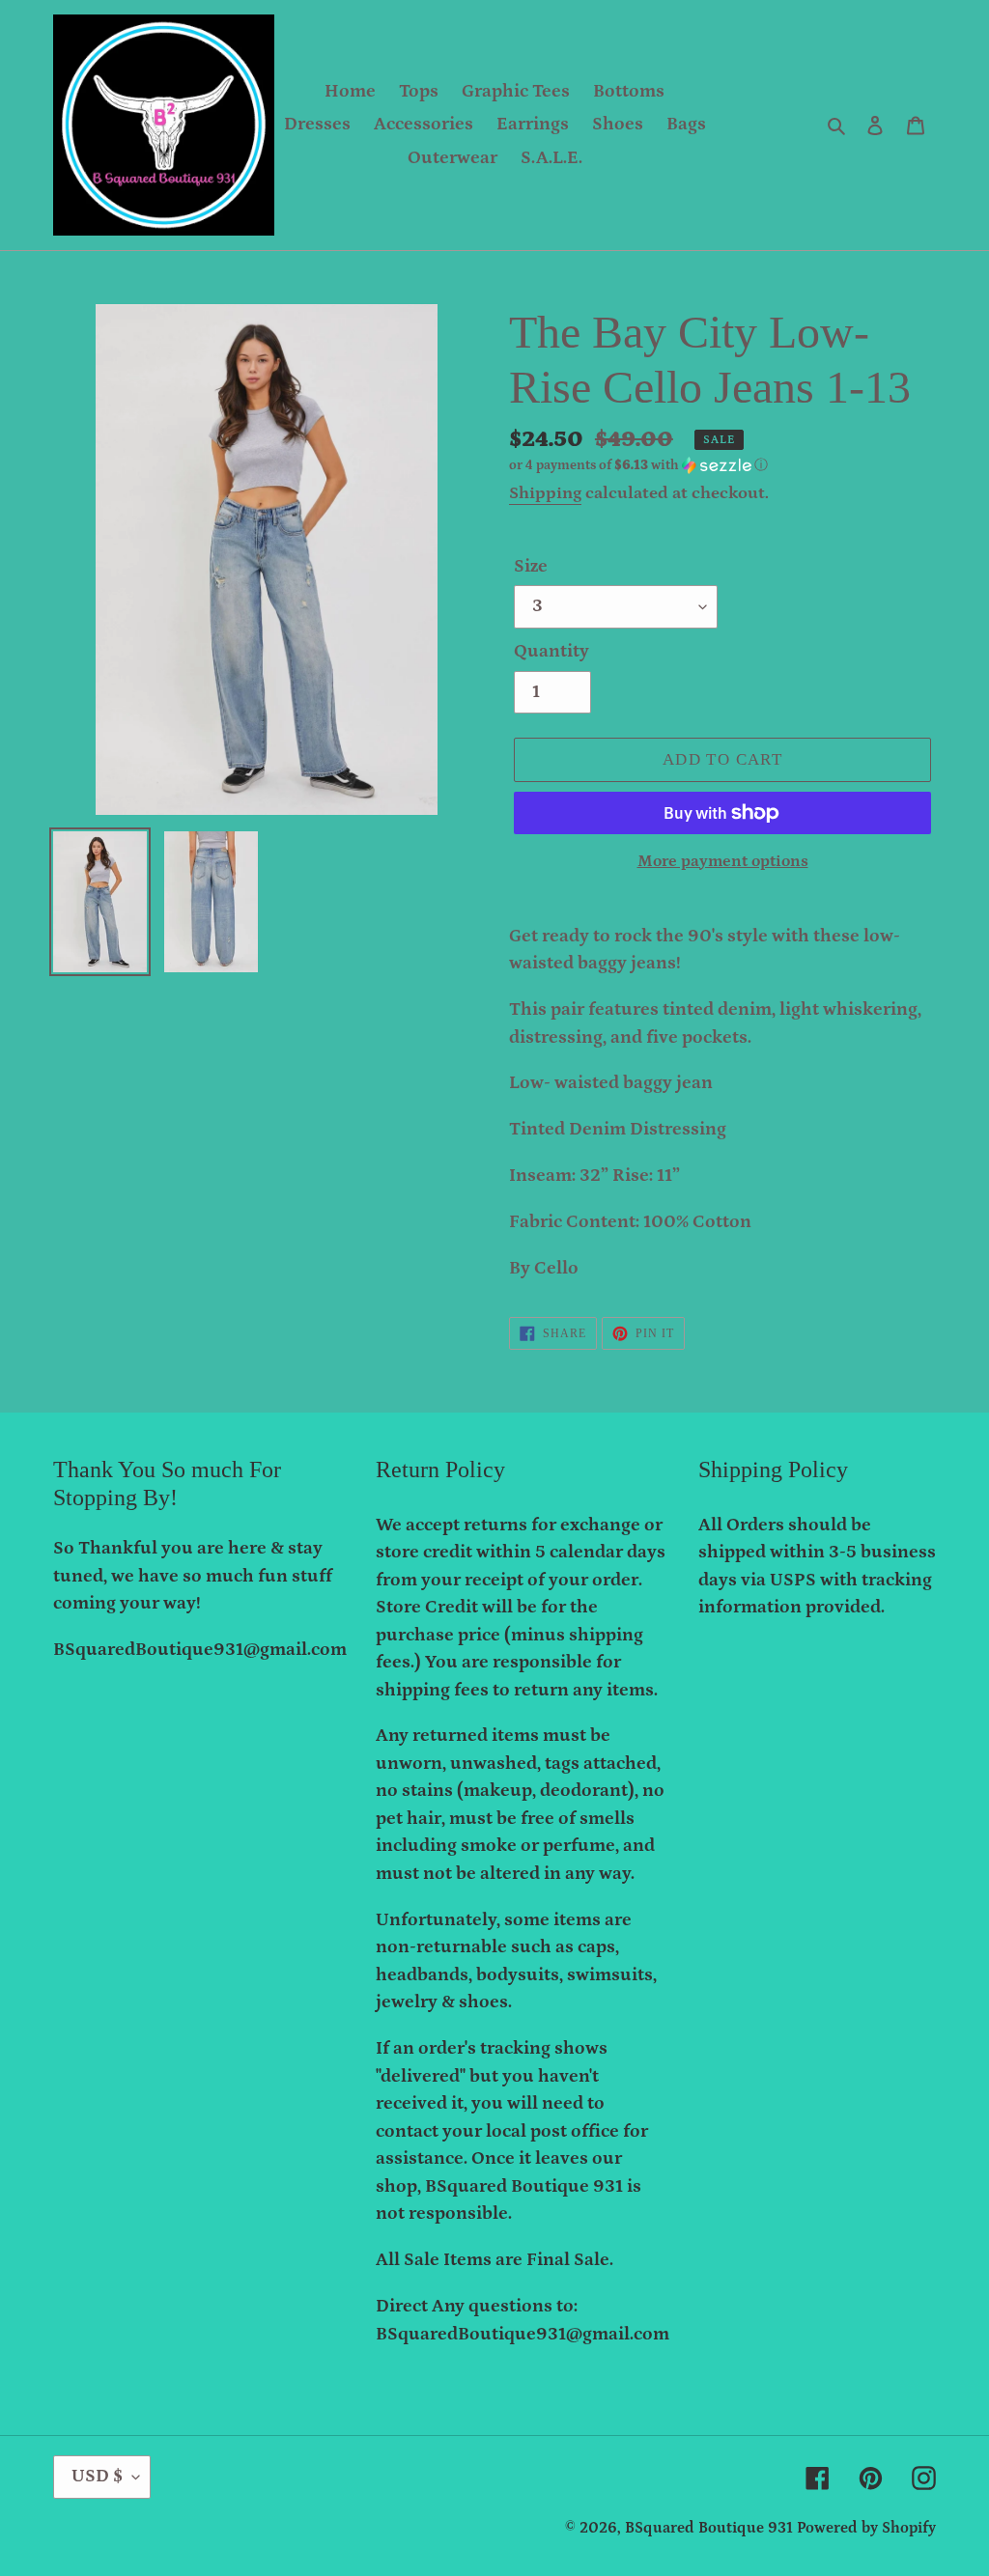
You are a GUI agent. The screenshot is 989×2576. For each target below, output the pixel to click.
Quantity (551, 651)
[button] (638, 465)
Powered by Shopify (866, 2528)
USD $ (97, 2476)
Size (531, 566)
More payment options (723, 861)
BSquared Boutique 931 (709, 2528)
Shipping (545, 493)
